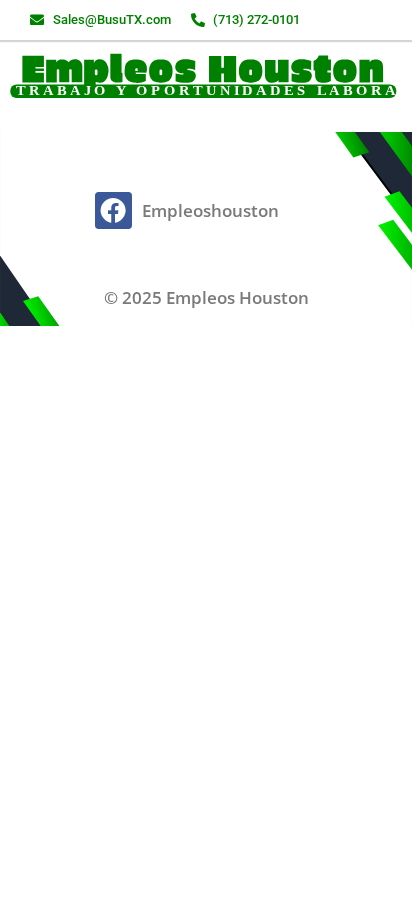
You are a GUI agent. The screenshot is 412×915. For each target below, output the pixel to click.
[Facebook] (113, 210)
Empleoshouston (210, 210)
